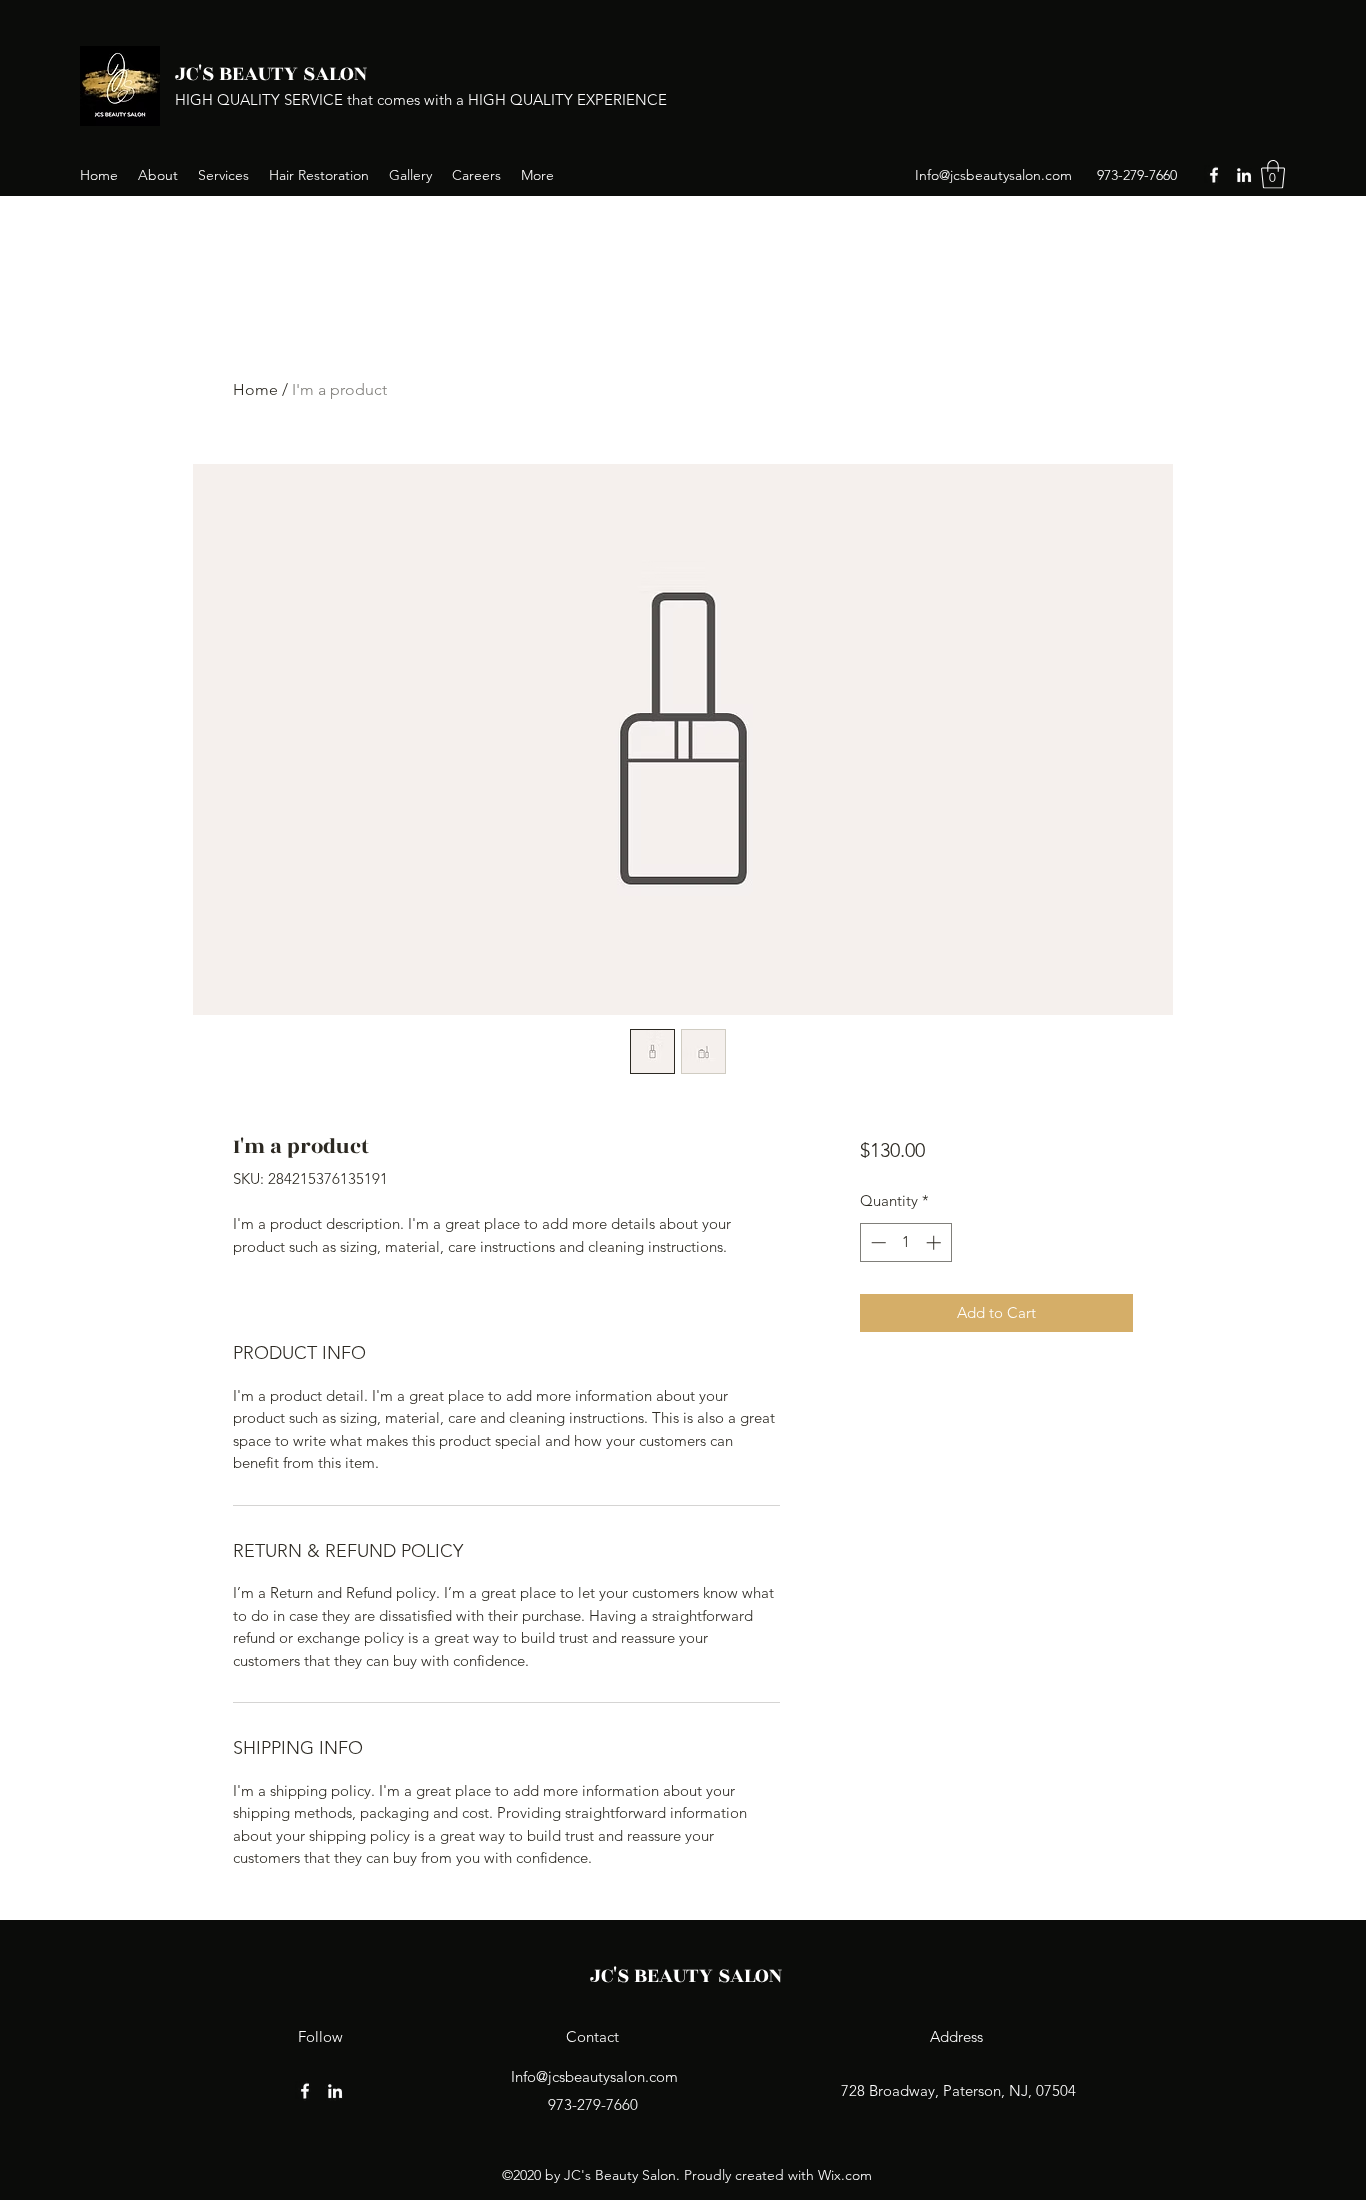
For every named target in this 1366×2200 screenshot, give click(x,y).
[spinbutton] (905, 1242)
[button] (1273, 174)
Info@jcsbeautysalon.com (993, 175)
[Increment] (935, 1242)
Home (255, 389)
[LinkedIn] (1244, 175)
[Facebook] (1214, 175)
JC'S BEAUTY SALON (271, 73)
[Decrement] (876, 1242)
